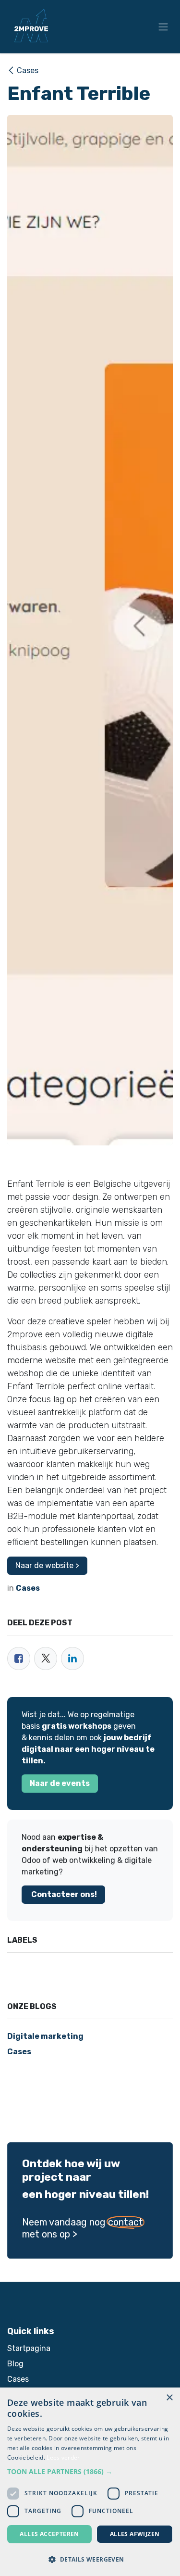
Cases (28, 70)
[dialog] (90, 2482)
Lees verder (63, 2457)
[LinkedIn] (72, 1659)
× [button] (169, 2398)
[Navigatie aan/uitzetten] (163, 27)
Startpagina (29, 2348)
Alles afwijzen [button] (135, 2534)
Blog (15, 2364)
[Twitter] (46, 1659)
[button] (90, 2471)
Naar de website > (47, 1565)
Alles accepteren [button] (49, 2534)
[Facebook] (19, 1659)
